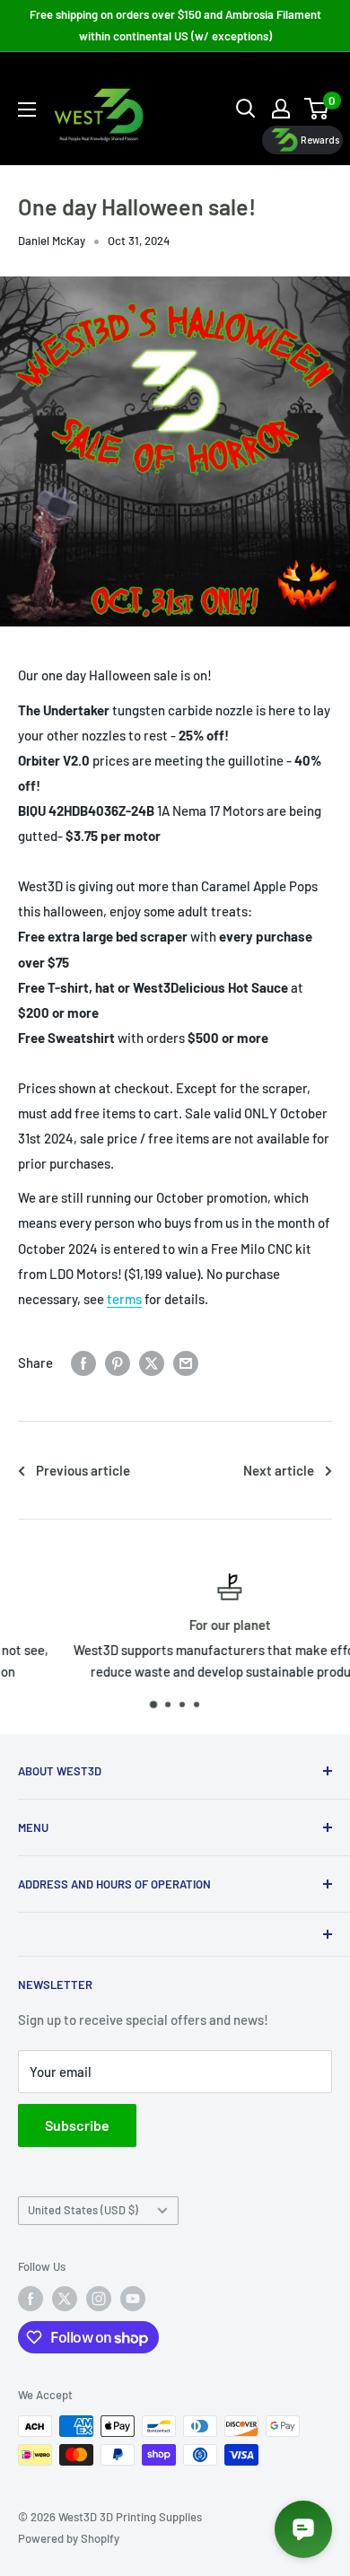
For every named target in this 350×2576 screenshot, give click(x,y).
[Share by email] (186, 1362)
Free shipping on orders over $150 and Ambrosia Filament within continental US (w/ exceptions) (175, 25)
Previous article (83, 1470)
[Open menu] (27, 110)
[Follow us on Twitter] (65, 2299)
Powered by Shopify (69, 2538)
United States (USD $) (83, 2210)
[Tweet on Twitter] (152, 1362)
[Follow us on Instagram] (99, 2299)
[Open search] (246, 109)
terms (124, 1299)
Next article (279, 1470)
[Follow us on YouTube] (133, 2299)
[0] (317, 109)
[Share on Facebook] (83, 1362)
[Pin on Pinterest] (118, 1362)
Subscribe (77, 2125)
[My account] (281, 109)
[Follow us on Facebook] (31, 2299)
